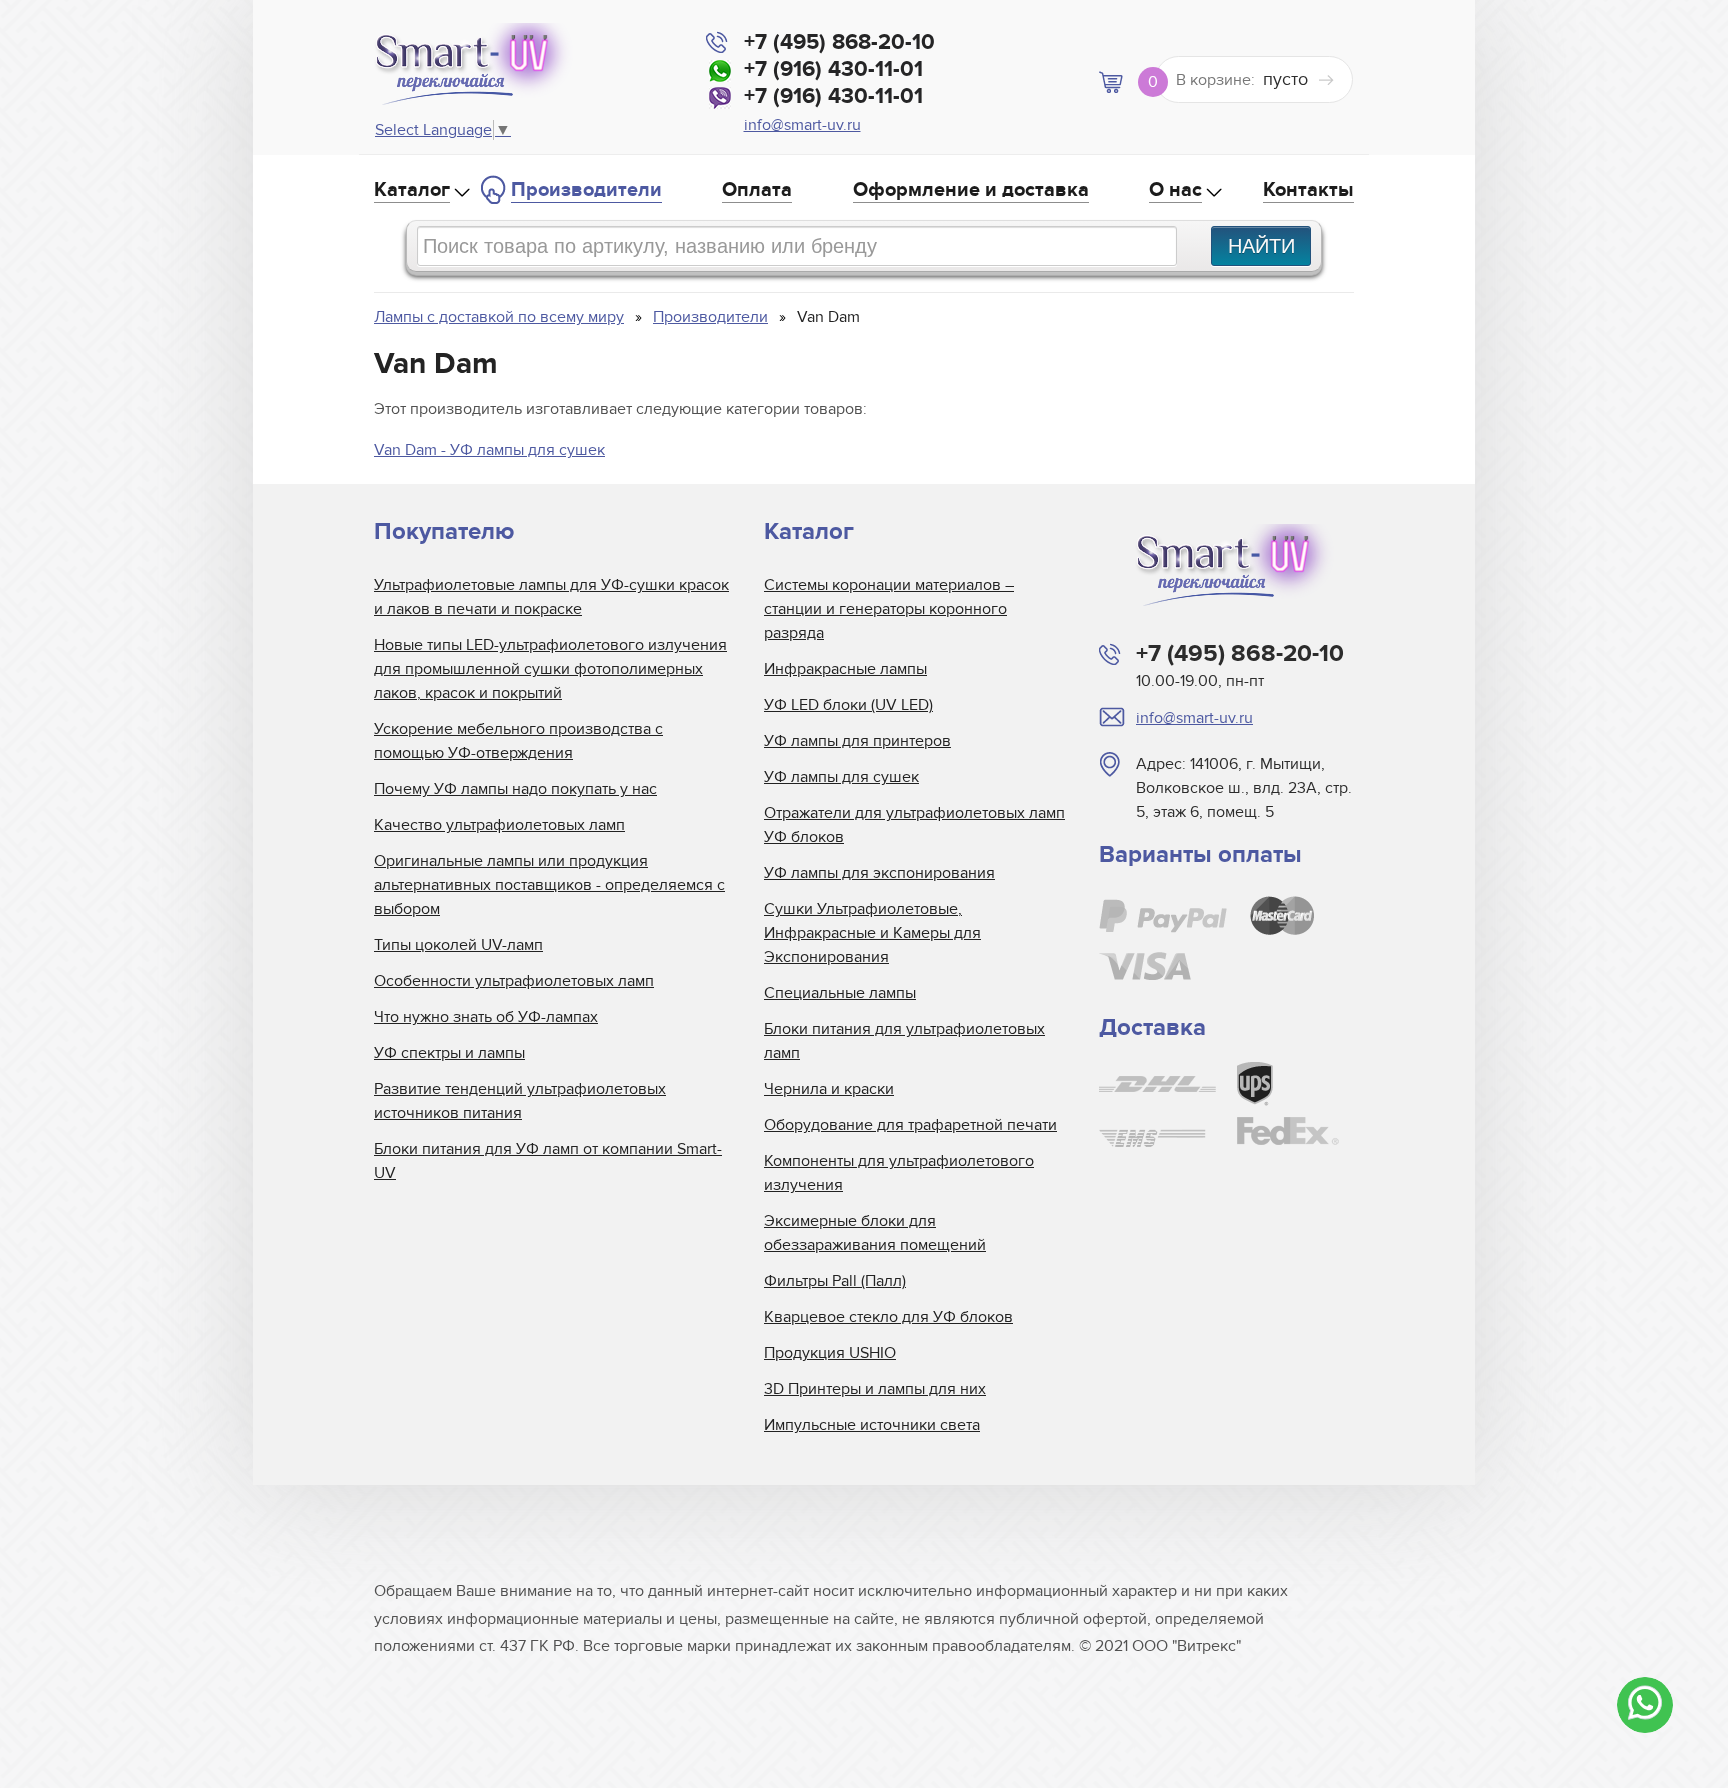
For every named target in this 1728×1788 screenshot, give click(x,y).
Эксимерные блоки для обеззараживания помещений (875, 1233)
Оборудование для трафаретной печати (910, 1125)
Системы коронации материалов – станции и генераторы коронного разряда (889, 609)
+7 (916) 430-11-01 (833, 69)
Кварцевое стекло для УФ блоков (888, 1317)
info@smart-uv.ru (802, 125)
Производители (586, 190)
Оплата (757, 190)
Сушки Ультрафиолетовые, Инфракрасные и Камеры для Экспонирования (872, 933)
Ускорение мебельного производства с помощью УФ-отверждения (518, 741)
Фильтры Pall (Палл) (835, 1281)
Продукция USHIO (830, 1353)
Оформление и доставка (971, 190)
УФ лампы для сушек (841, 777)
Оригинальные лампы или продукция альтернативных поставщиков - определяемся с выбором (549, 885)
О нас (1175, 190)
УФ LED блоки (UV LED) (848, 705)
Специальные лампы (840, 993)
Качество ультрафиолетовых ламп (499, 825)
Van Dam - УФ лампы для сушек (489, 450)
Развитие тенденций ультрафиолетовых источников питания (520, 1101)
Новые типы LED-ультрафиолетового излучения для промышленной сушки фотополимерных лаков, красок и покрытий (550, 669)
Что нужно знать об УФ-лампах (486, 1017)
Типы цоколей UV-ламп (458, 945)
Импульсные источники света (872, 1425)
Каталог (412, 190)
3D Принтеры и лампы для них (875, 1389)
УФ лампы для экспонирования (879, 873)
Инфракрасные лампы (845, 669)
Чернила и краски (829, 1089)
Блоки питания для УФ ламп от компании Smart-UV (548, 1161)
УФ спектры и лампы (449, 1053)
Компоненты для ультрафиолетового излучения (899, 1173)
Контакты (1308, 190)
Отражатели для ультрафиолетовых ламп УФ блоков (914, 825)
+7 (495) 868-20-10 (839, 42)
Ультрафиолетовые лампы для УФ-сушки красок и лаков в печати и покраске (551, 597)
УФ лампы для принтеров (857, 741)
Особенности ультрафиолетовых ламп (514, 981)
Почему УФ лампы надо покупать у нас (515, 789)
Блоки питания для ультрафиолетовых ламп (904, 1041)
